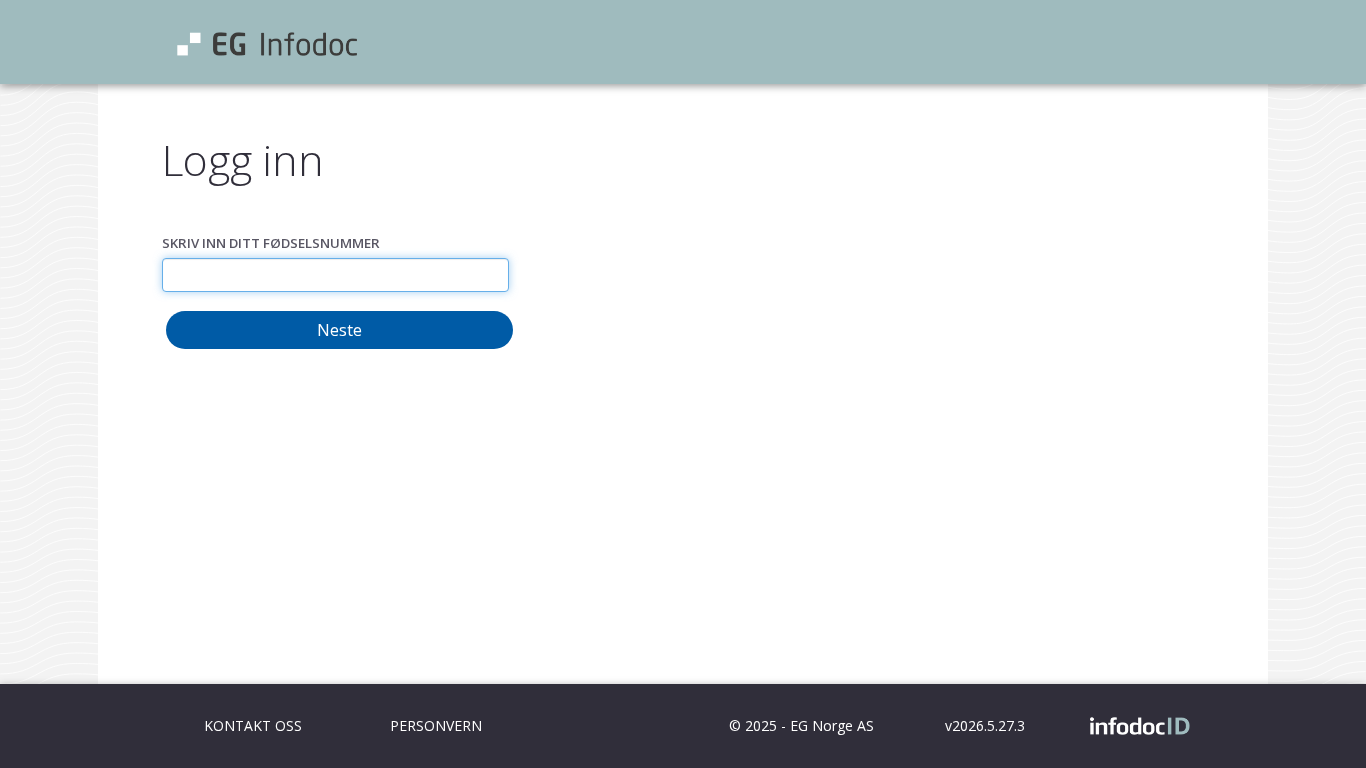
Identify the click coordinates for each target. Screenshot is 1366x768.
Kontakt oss (253, 725)
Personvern (436, 725)
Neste (339, 330)
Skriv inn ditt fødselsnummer (271, 243)
